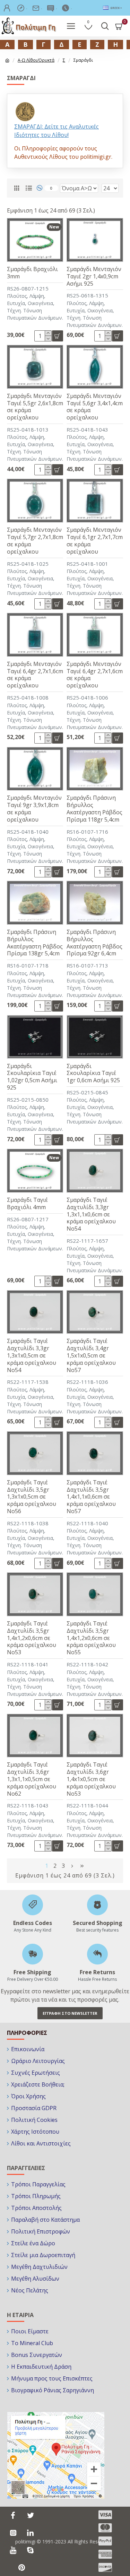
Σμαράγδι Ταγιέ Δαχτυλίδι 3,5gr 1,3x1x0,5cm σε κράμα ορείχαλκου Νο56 (32, 1497)
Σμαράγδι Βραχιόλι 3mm (32, 273)
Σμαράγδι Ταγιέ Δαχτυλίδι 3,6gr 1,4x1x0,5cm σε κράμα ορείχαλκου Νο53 (91, 1779)
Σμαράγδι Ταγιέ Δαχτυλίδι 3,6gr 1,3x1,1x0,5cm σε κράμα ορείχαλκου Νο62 (32, 1779)
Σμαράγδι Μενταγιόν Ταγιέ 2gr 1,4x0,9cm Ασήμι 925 (94, 276)
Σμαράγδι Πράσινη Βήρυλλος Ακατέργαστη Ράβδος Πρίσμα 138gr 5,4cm (35, 943)
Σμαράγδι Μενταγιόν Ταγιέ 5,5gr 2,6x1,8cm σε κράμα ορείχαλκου (35, 407)
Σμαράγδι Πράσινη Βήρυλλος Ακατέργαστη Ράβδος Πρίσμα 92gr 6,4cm (94, 943)
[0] (42, 188)
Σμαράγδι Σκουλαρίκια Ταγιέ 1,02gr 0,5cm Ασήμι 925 (32, 1077)
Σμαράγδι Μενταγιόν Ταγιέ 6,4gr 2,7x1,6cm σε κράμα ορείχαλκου (35, 675)
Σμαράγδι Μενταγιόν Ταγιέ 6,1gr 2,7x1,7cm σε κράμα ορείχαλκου (95, 541)
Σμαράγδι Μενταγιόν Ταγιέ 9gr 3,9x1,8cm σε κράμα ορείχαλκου (34, 809)
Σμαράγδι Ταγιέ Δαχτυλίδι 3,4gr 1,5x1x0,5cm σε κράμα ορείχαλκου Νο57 (91, 1355)
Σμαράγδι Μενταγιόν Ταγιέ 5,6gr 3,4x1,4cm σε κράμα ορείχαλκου (95, 407)
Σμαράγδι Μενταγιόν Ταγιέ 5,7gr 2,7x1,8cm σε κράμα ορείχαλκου (35, 541)
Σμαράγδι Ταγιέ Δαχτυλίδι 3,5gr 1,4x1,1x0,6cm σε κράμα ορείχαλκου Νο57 (91, 1497)
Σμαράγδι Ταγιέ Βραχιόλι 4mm (27, 1204)
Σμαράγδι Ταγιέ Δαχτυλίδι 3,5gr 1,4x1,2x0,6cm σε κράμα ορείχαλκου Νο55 (91, 1638)
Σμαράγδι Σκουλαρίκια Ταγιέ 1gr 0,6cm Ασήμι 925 (93, 1073)
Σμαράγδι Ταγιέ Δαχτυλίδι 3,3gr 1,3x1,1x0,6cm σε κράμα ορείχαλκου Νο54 (91, 1214)
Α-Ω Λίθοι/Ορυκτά (36, 60)
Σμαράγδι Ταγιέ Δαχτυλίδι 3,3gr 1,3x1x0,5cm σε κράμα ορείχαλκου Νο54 (32, 1355)
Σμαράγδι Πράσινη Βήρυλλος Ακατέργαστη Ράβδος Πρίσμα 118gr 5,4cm (94, 809)
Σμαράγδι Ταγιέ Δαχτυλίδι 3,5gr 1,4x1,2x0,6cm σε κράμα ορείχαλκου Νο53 (32, 1638)
